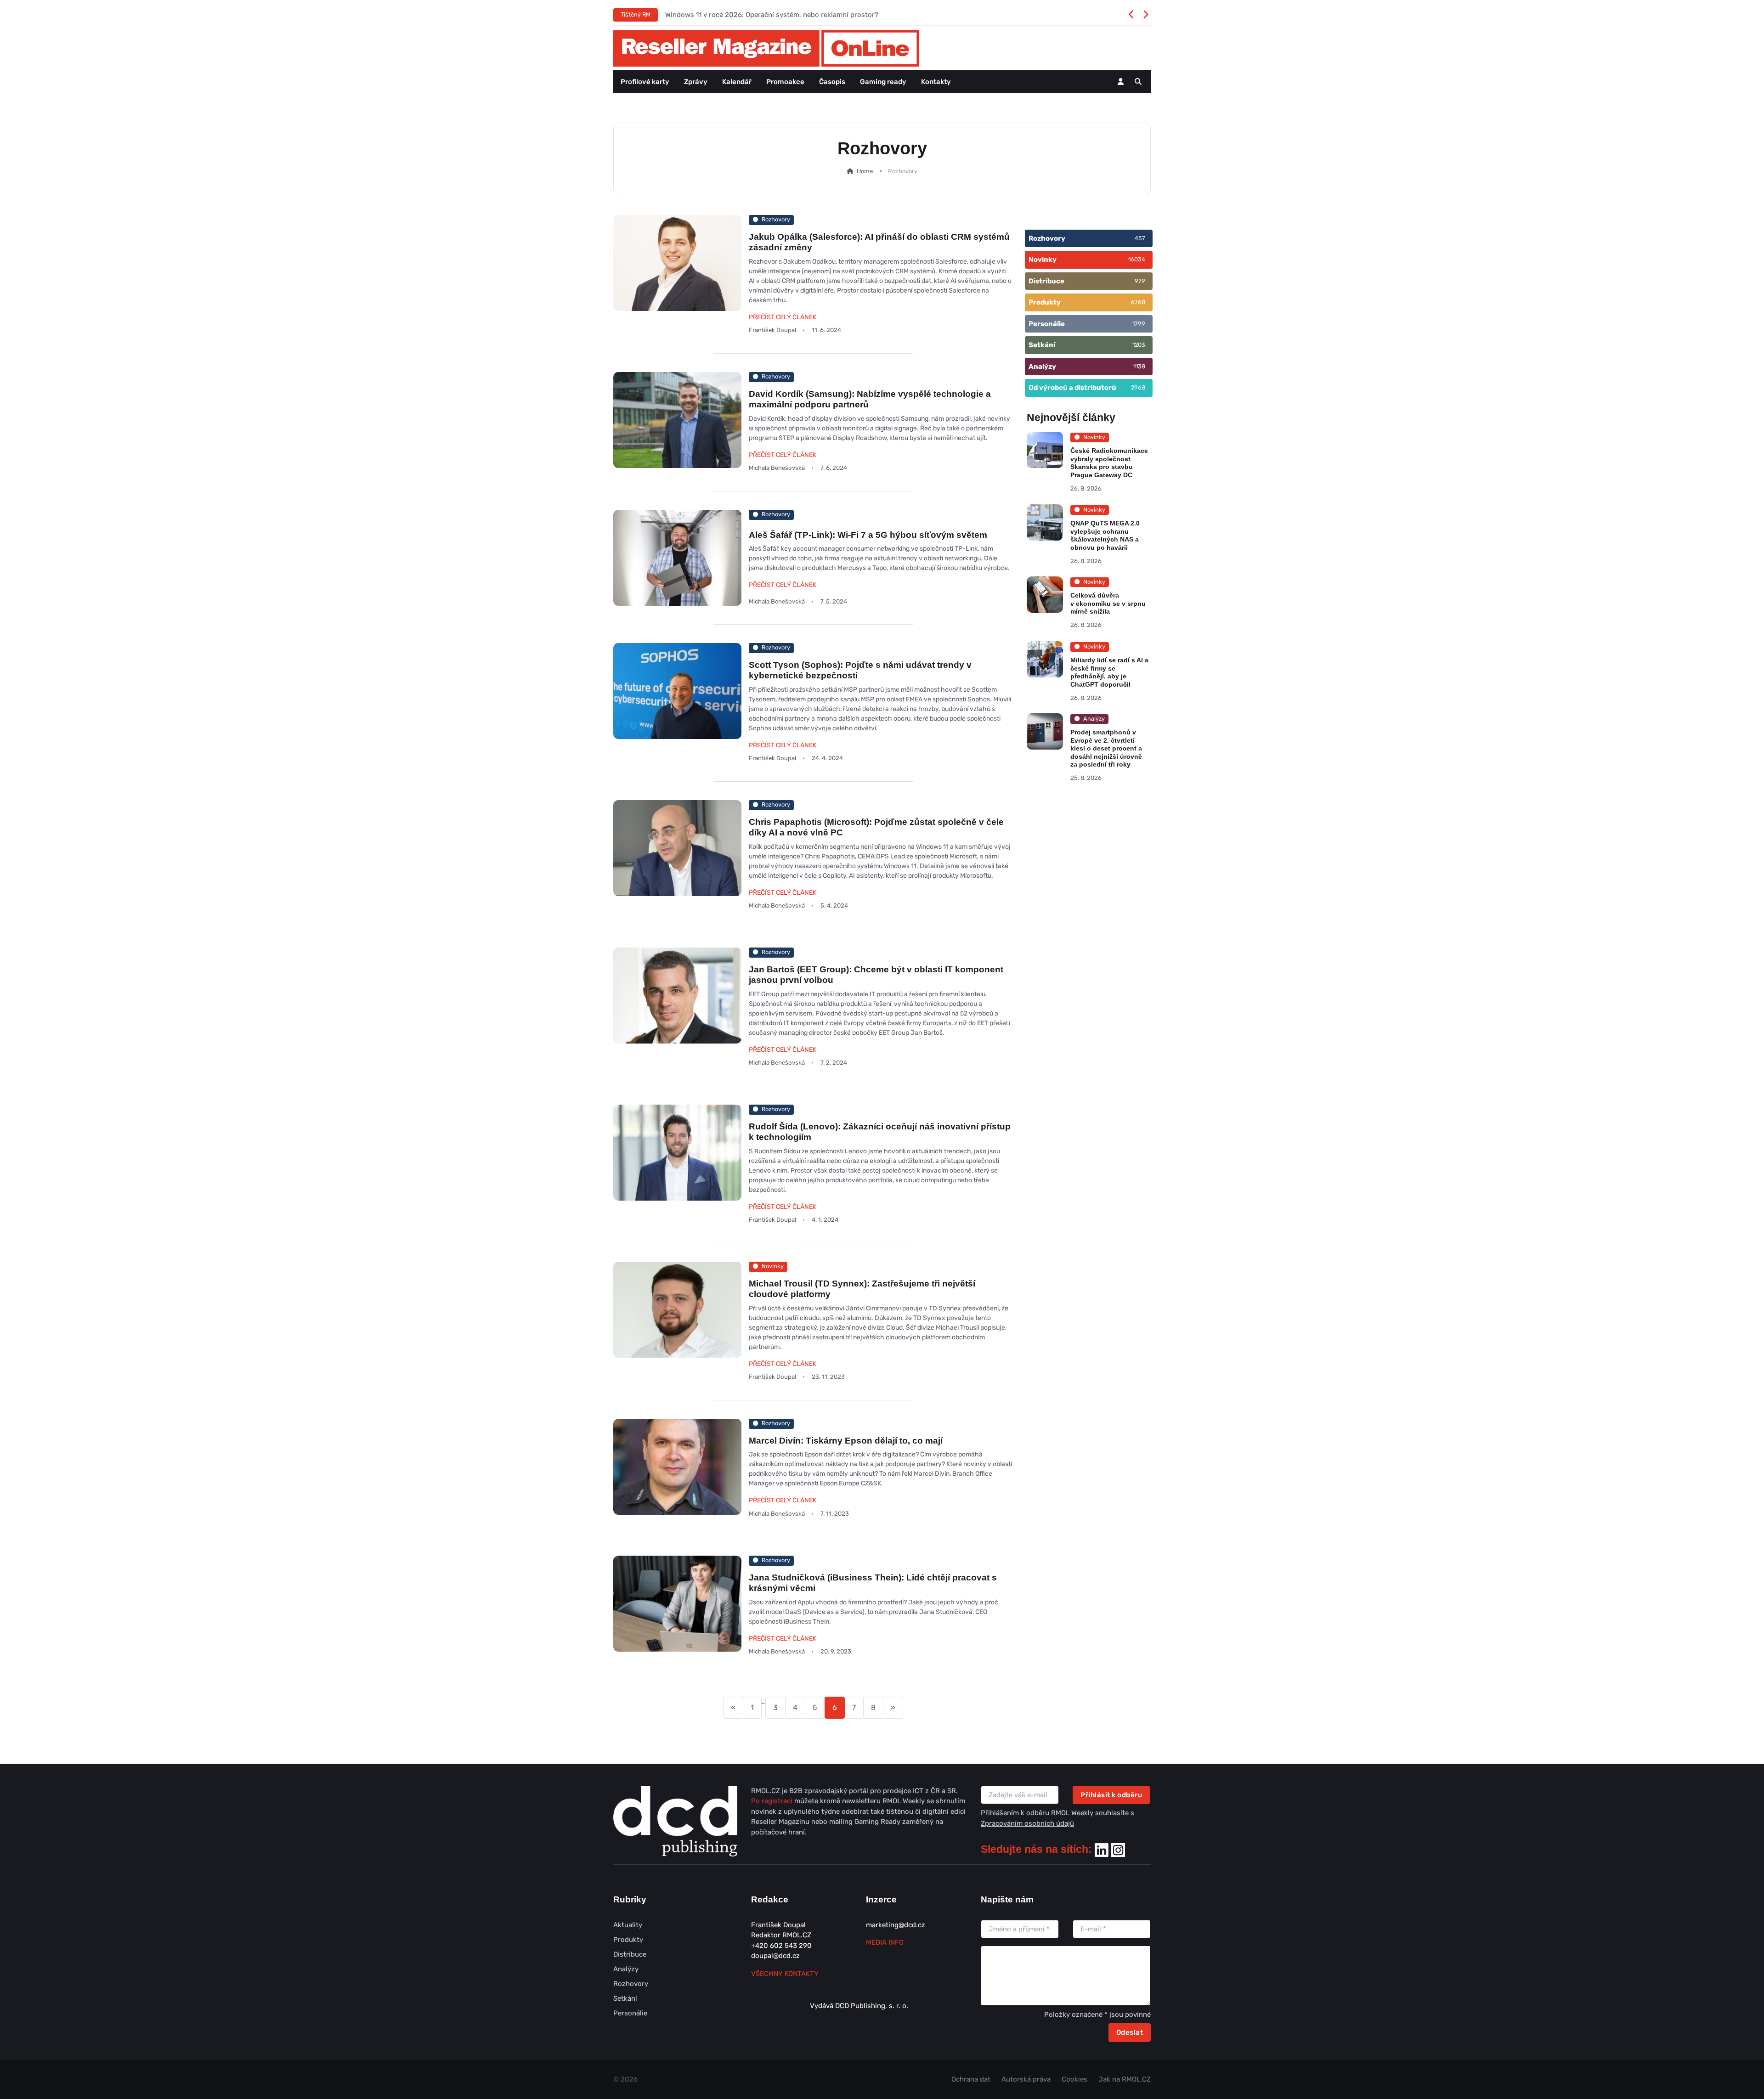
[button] (1138, 82)
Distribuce (630, 1954)
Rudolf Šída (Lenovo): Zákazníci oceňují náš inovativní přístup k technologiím (880, 1132)
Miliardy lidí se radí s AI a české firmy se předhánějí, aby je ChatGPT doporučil (1109, 672)
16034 (1137, 259)
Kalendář (737, 82)
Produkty (628, 1940)
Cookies (1074, 2079)
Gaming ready (883, 82)
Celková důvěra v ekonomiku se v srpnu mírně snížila (1108, 604)
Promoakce (785, 82)
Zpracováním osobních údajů (1027, 1823)
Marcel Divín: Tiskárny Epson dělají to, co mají (846, 1441)
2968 (1138, 387)
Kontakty (936, 82)
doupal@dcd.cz (775, 1956)
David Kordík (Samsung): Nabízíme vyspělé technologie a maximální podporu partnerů (870, 399)
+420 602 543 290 (781, 1946)
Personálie (630, 2013)
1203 (1139, 345)
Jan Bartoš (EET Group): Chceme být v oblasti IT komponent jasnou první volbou (876, 975)
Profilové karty (645, 82)
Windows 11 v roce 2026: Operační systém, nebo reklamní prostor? (772, 15)
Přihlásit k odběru (1111, 1795)
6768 (1138, 302)
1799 (1139, 324)
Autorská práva (1026, 2079)
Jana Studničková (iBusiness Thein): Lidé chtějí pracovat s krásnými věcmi (873, 1582)
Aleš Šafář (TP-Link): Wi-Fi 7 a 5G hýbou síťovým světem (868, 534)
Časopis (832, 82)
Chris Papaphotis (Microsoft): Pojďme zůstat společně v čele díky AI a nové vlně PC (876, 827)
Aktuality (628, 1925)
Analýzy (626, 1969)
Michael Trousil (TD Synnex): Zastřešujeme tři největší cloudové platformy (862, 1289)
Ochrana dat (971, 2079)
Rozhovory (631, 1984)
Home (864, 171)
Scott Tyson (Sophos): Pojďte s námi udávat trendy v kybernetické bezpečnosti (860, 670)
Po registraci (773, 1801)
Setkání (625, 1998)
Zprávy (696, 82)
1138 (1139, 366)
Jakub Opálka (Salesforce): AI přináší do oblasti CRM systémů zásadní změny (879, 242)
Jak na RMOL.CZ (1125, 2079)
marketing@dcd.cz (896, 1925)
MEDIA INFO (885, 1942)
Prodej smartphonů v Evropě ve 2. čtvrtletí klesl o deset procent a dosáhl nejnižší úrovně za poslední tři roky (1106, 749)
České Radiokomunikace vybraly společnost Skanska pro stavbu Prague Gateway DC (1109, 463)
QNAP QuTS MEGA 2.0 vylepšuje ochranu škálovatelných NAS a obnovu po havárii (1105, 535)
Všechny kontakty (785, 1974)
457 (1140, 238)
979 (1140, 281)
